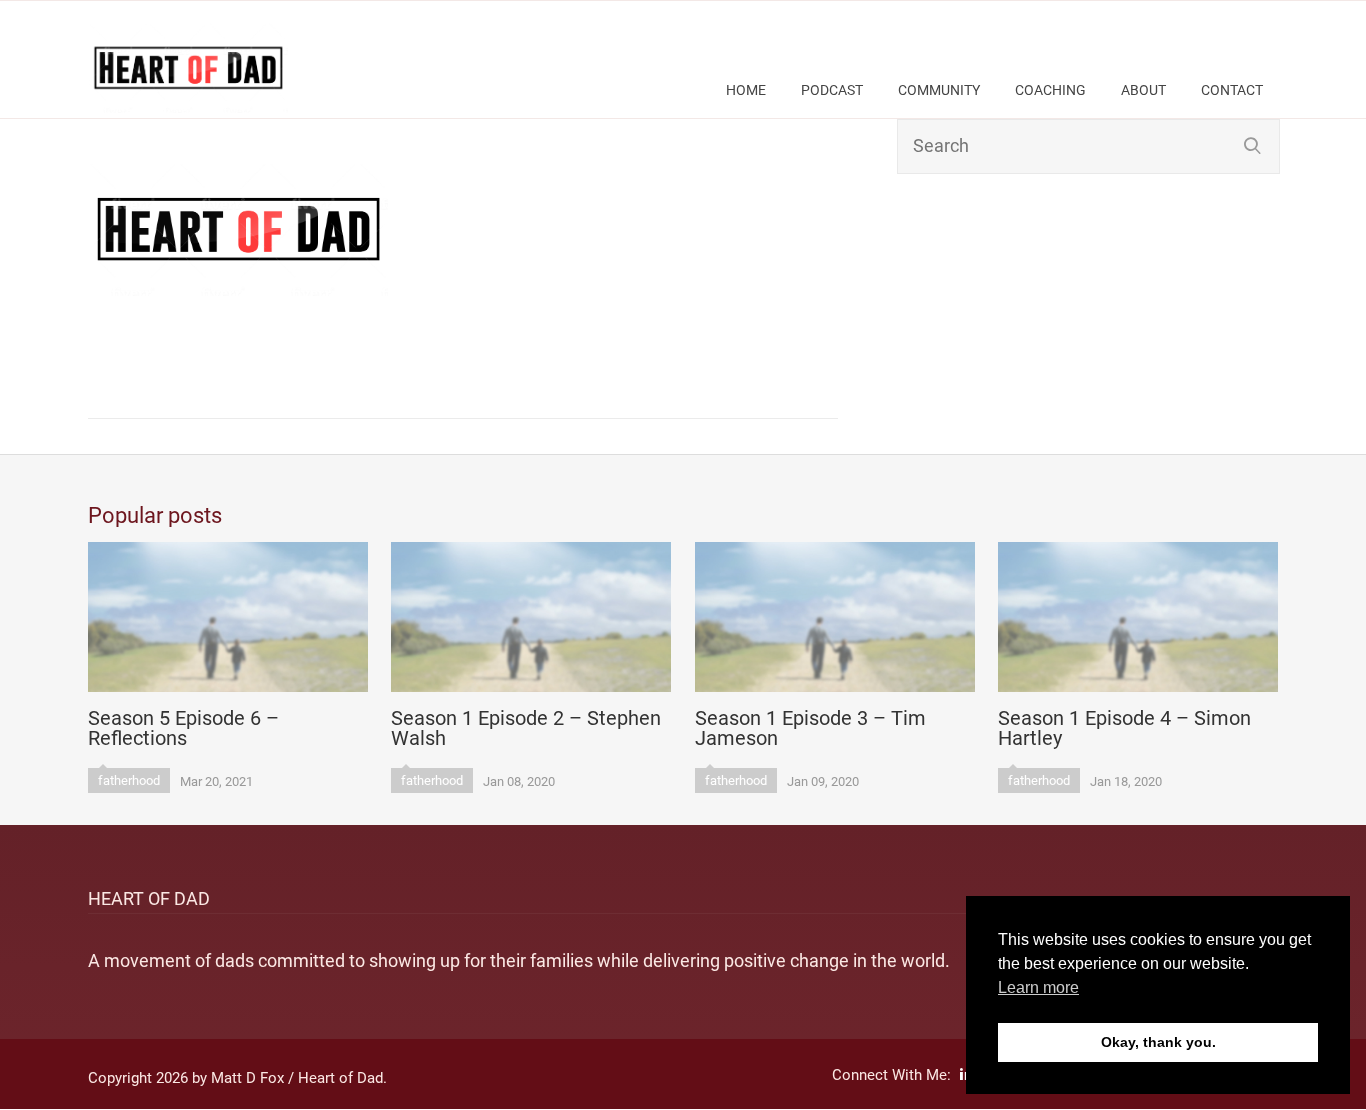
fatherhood (129, 780)
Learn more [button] (1038, 987)
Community (939, 90)
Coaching (1050, 90)
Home (746, 90)
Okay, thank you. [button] (1158, 1042)
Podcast (832, 90)
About (1143, 90)
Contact (1232, 90)
